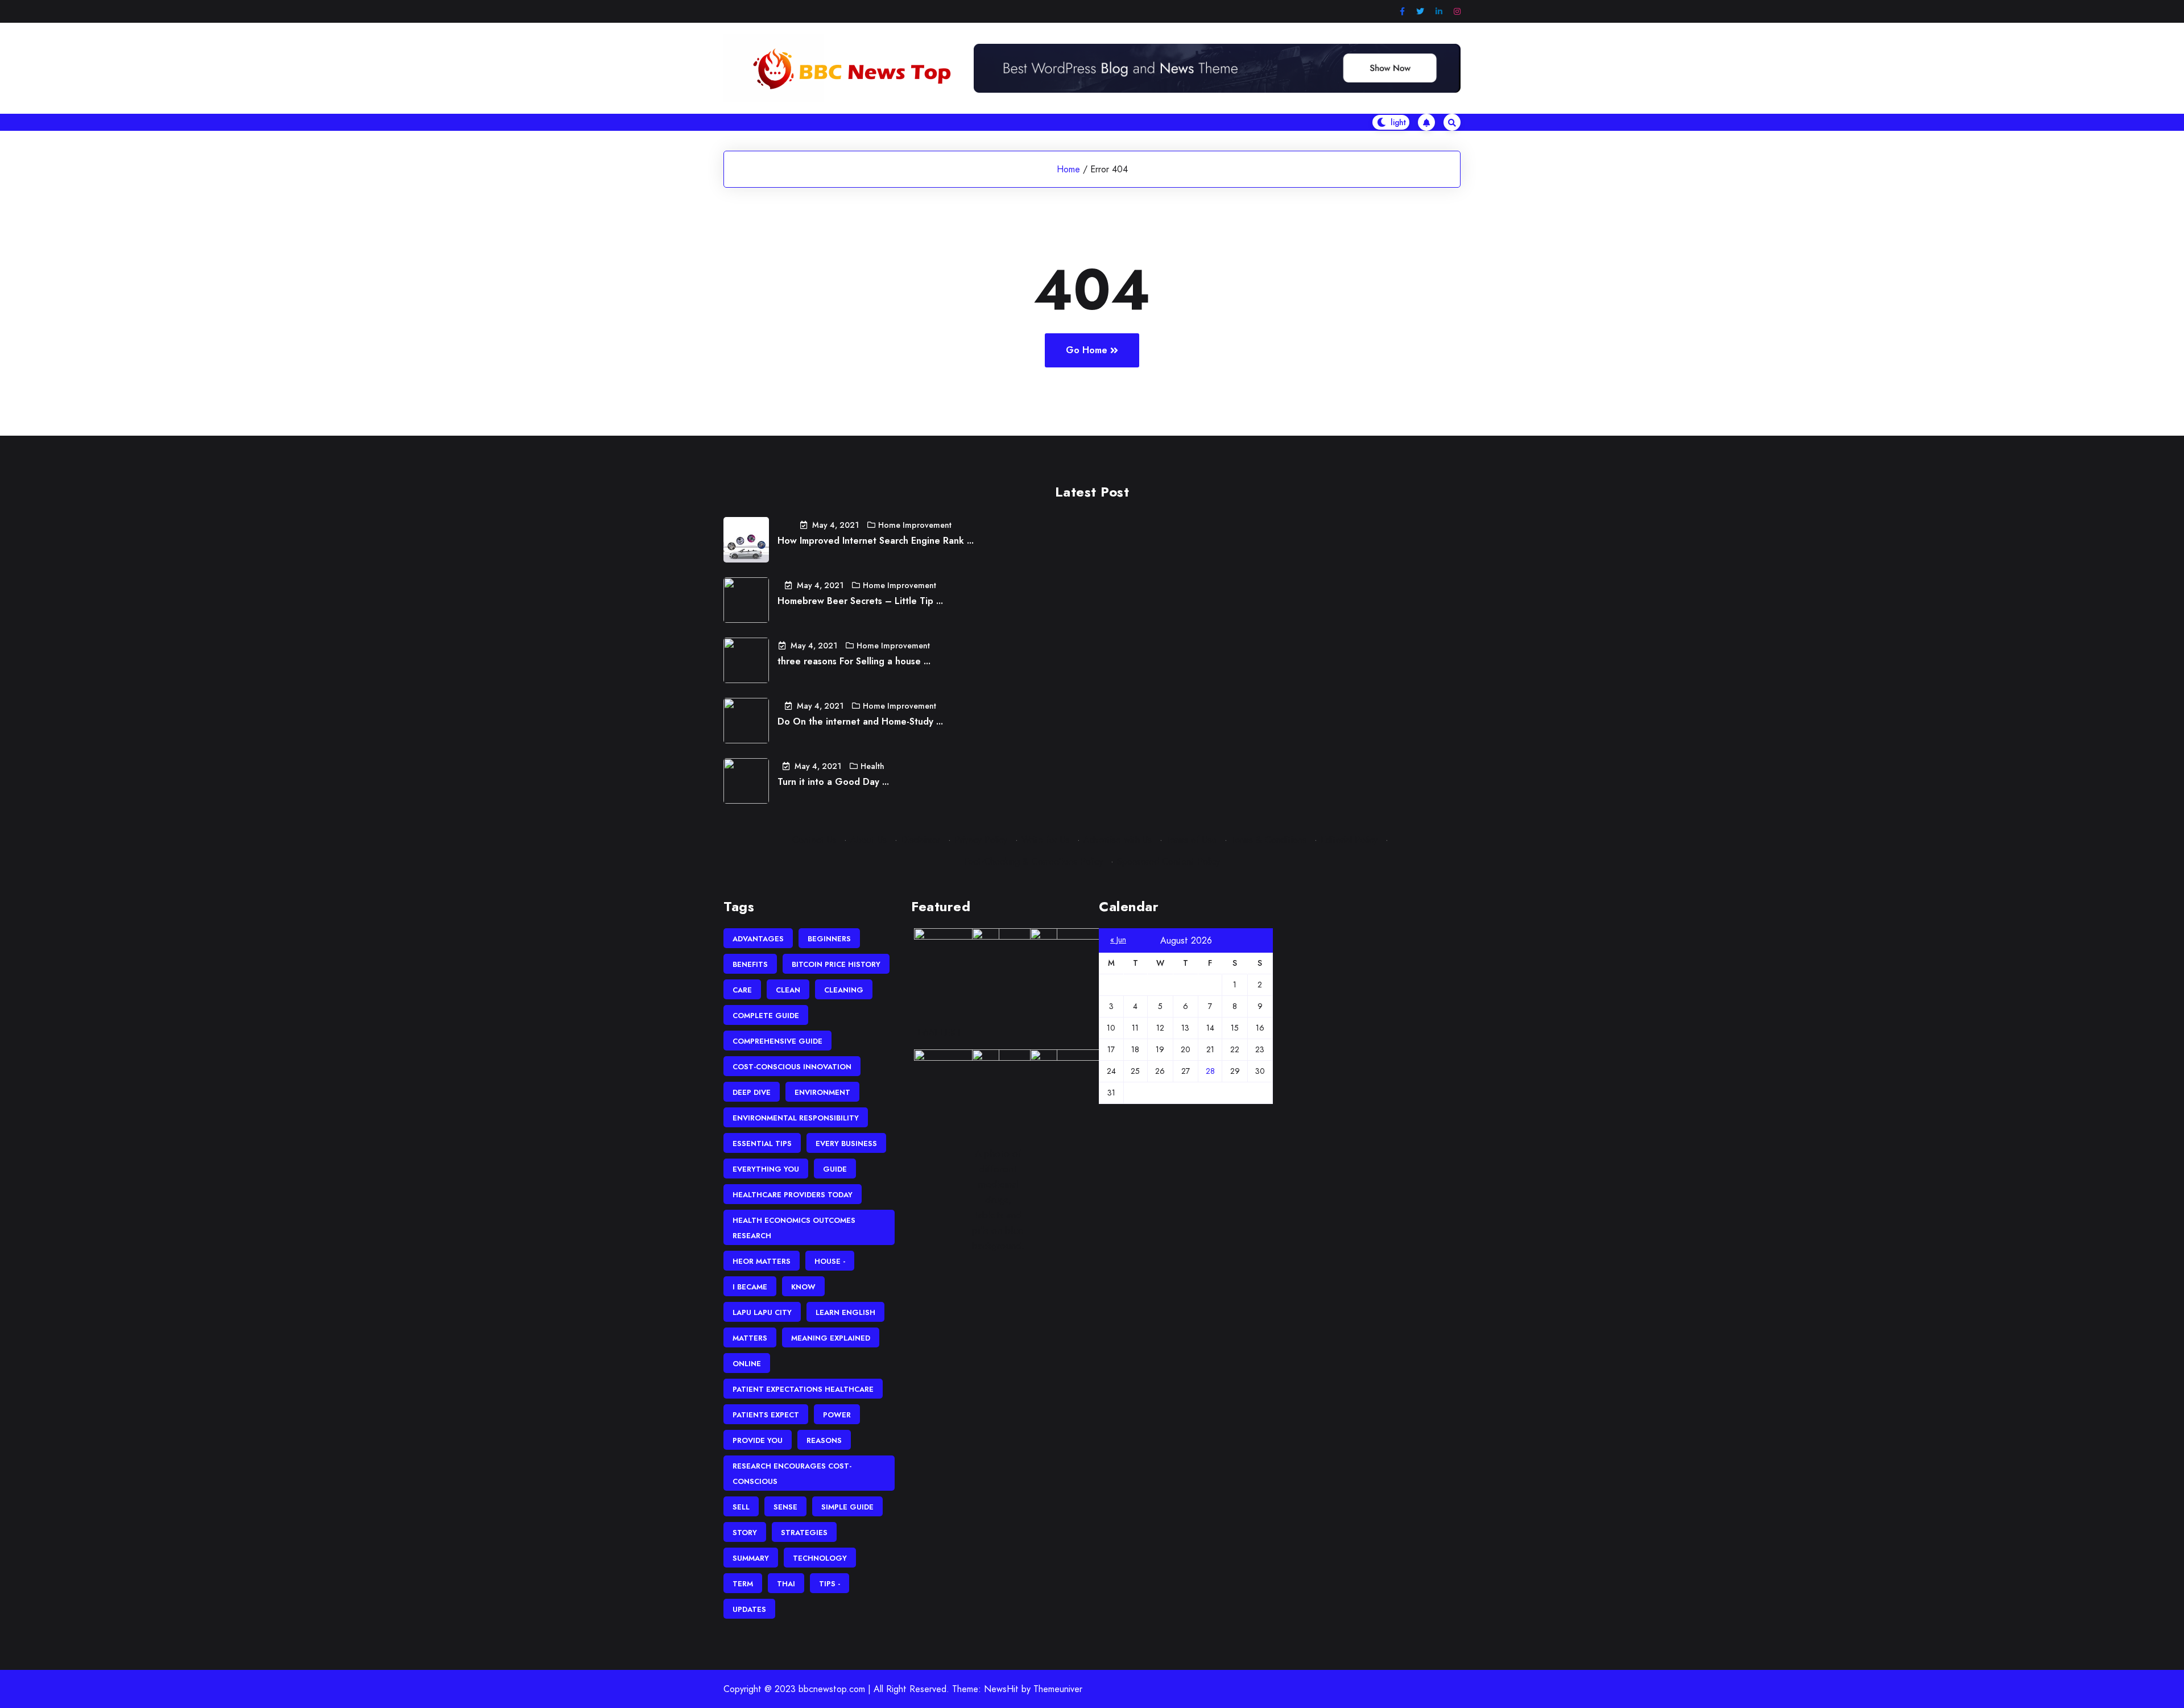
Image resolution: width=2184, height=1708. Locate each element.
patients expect (766, 1415)
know (803, 1287)
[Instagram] (1457, 12)
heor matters (762, 1261)
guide (835, 1169)
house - (830, 1261)
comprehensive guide (777, 1041)
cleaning (844, 990)
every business (846, 1144)
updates (749, 1609)
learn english (845, 1312)
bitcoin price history (836, 964)
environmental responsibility (796, 1118)
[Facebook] (1402, 12)
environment (822, 1092)
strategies (804, 1533)
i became (750, 1287)
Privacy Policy (981, 840)
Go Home (1087, 350)
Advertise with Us (1118, 840)
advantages (758, 939)
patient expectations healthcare (803, 1389)
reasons (824, 1440)
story (745, 1533)
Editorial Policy (1349, 840)
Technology (820, 1558)
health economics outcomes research (794, 1228)
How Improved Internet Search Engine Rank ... (876, 541)
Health (872, 766)
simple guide (847, 1507)
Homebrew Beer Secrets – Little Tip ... (860, 601)
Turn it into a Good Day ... (833, 782)
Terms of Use (1191, 840)
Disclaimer (921, 840)
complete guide (766, 1016)
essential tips (762, 1144)
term (743, 1584)
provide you (758, 1440)
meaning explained (831, 1338)
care (742, 990)
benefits (750, 964)
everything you (766, 1169)
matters (750, 1338)
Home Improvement (915, 525)
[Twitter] (1420, 12)
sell (741, 1507)
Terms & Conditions (1269, 840)
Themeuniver (1058, 1689)
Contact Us (814, 840)
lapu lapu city (762, 1312)
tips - (830, 1584)
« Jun (1118, 940)
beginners (829, 939)
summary (751, 1558)
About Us (868, 840)
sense (785, 1507)
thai (786, 1584)
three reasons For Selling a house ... (854, 661)
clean (788, 990)
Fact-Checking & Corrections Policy (1033, 861)
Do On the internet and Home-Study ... (860, 721)
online (747, 1364)
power (837, 1415)
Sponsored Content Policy (1168, 861)
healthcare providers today (793, 1195)
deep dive (752, 1092)
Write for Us (1045, 840)
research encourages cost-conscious (792, 1474)
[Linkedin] (1439, 12)
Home (1068, 169)
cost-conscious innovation (792, 1067)
